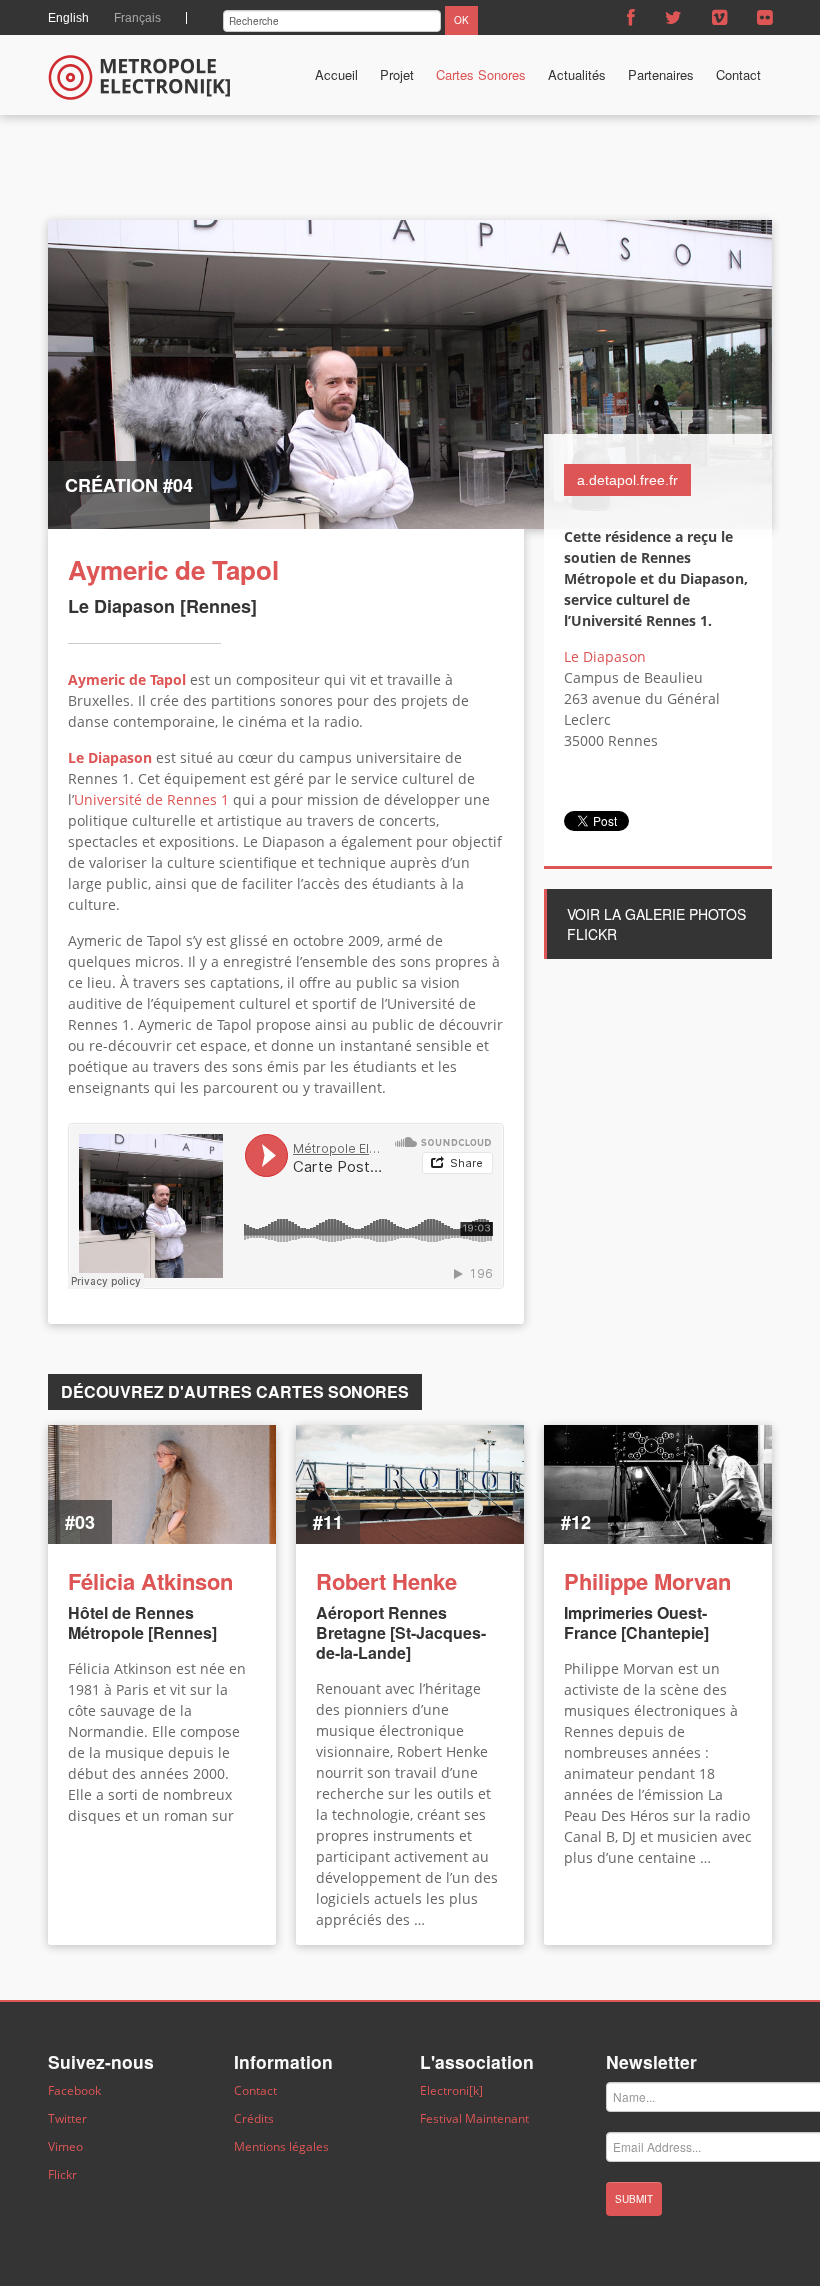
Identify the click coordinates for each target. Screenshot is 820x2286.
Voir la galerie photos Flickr (656, 924)
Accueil (336, 74)
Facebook (74, 2090)
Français (137, 18)
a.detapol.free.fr (627, 480)
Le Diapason (110, 757)
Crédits (254, 2118)
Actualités (577, 74)
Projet (397, 74)
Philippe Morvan (647, 1581)
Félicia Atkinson (150, 1581)
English (68, 18)
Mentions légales (281, 2146)
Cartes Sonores (481, 74)
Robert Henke (386, 1581)
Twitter (67, 2118)
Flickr (62, 2174)
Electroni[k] (451, 2090)
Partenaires (661, 74)
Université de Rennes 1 (151, 799)
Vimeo (65, 2146)
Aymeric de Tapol (127, 679)
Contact (738, 74)
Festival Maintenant (474, 2118)
